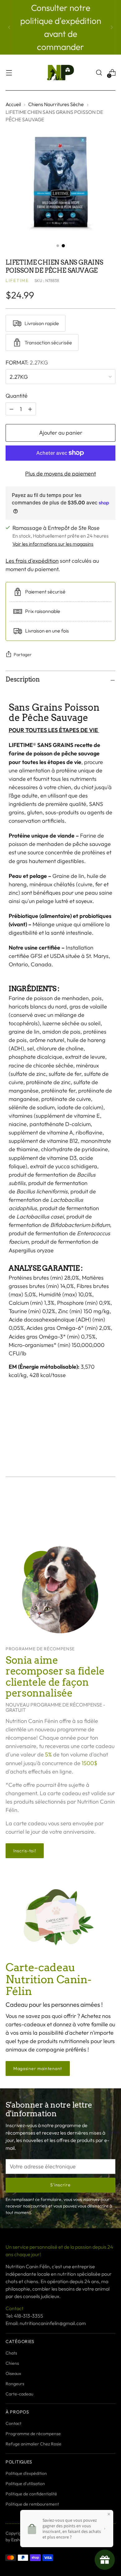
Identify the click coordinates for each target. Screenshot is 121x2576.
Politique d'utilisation (25, 2484)
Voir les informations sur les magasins (53, 544)
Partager (23, 655)
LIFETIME (17, 280)
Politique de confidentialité (31, 2494)
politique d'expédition (61, 21)
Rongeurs (15, 2384)
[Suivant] (112, 27)
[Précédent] (9, 27)
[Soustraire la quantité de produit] (30, 409)
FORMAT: (27, 362)
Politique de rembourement (32, 2504)
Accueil (13, 104)
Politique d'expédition (26, 2473)
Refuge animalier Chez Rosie (34, 2444)
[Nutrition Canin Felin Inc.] (60, 73)
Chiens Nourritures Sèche (56, 104)
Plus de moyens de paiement (60, 474)
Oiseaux (13, 2373)
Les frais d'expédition (32, 561)
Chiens (12, 2363)
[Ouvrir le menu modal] (9, 73)
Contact (13, 2423)
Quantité (17, 396)
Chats (11, 2353)
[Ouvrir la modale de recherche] (99, 73)
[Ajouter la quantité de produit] (11, 409)
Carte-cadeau (19, 2394)
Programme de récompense (33, 2434)
